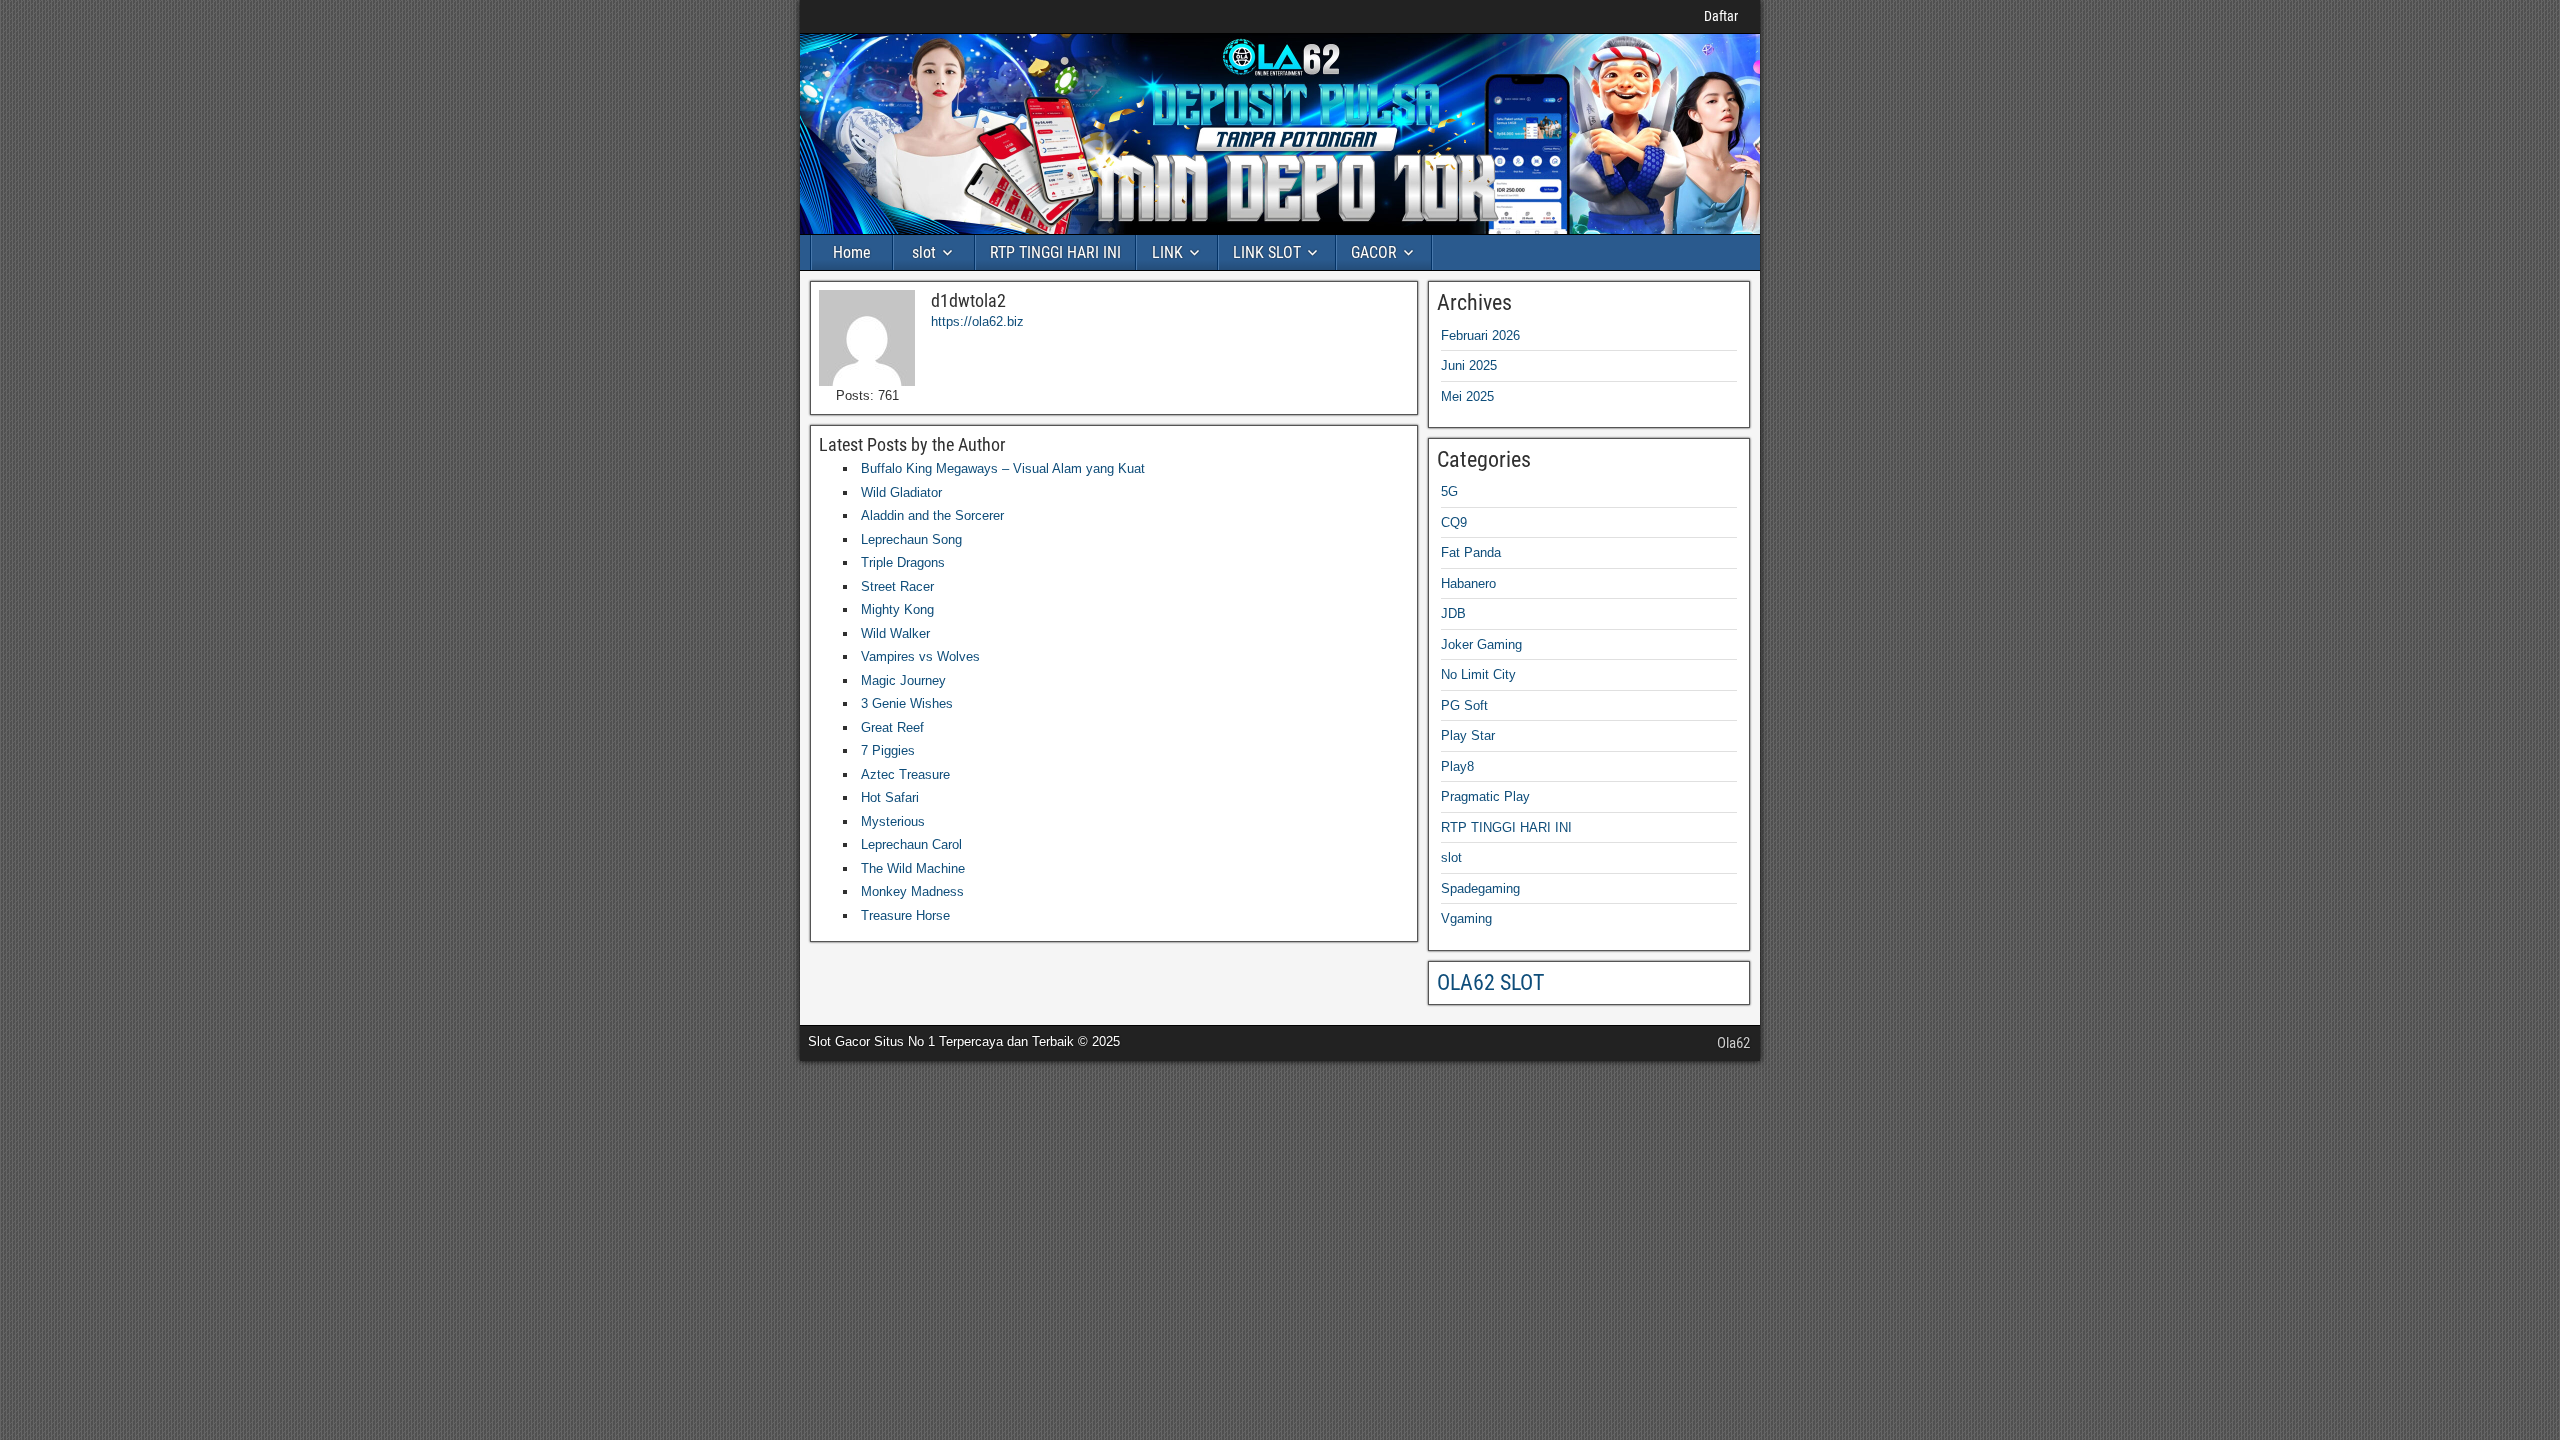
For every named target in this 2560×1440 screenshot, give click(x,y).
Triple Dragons (903, 562)
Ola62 (1733, 1043)
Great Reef (892, 727)
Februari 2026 (1480, 335)
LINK (1167, 252)
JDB (1453, 613)
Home (852, 252)
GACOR (1374, 252)
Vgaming (1466, 918)
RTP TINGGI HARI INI (1055, 252)
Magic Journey (903, 680)
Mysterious (893, 821)
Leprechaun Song (911, 539)
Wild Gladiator (901, 492)
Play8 (1457, 766)
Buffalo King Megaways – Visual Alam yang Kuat (1003, 468)
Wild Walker (895, 633)
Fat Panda (1471, 552)
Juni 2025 (1469, 365)
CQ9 (1454, 522)
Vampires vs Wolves (920, 656)
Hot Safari (890, 797)
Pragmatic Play (1485, 796)
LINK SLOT (1267, 252)
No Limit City (1478, 674)
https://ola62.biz (977, 321)
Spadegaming (1480, 888)
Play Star (1468, 735)
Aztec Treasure (905, 774)
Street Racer (897, 586)
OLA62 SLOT (1490, 982)
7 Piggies (888, 750)
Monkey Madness (912, 891)
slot (924, 252)
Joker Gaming (1481, 644)
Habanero (1468, 583)
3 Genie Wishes (907, 703)
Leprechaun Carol (911, 844)
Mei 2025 (1467, 396)
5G (1449, 491)
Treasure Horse (905, 915)
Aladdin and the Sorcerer (932, 515)
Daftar (1721, 16)
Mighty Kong (897, 609)
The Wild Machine (913, 868)
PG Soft (1464, 705)
